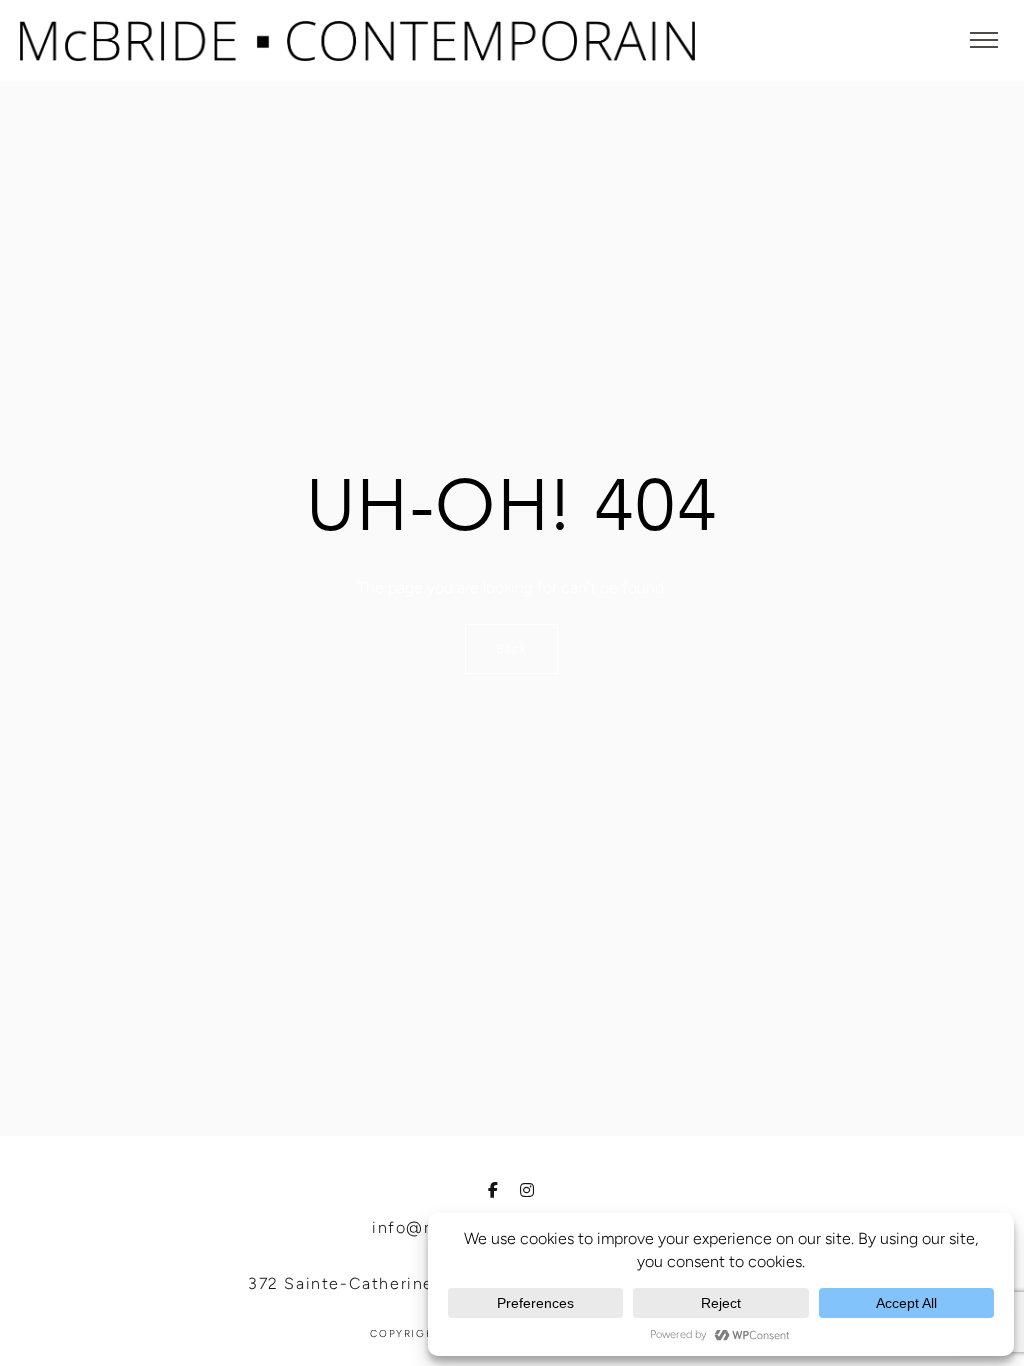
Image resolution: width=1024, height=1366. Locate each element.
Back (511, 649)
